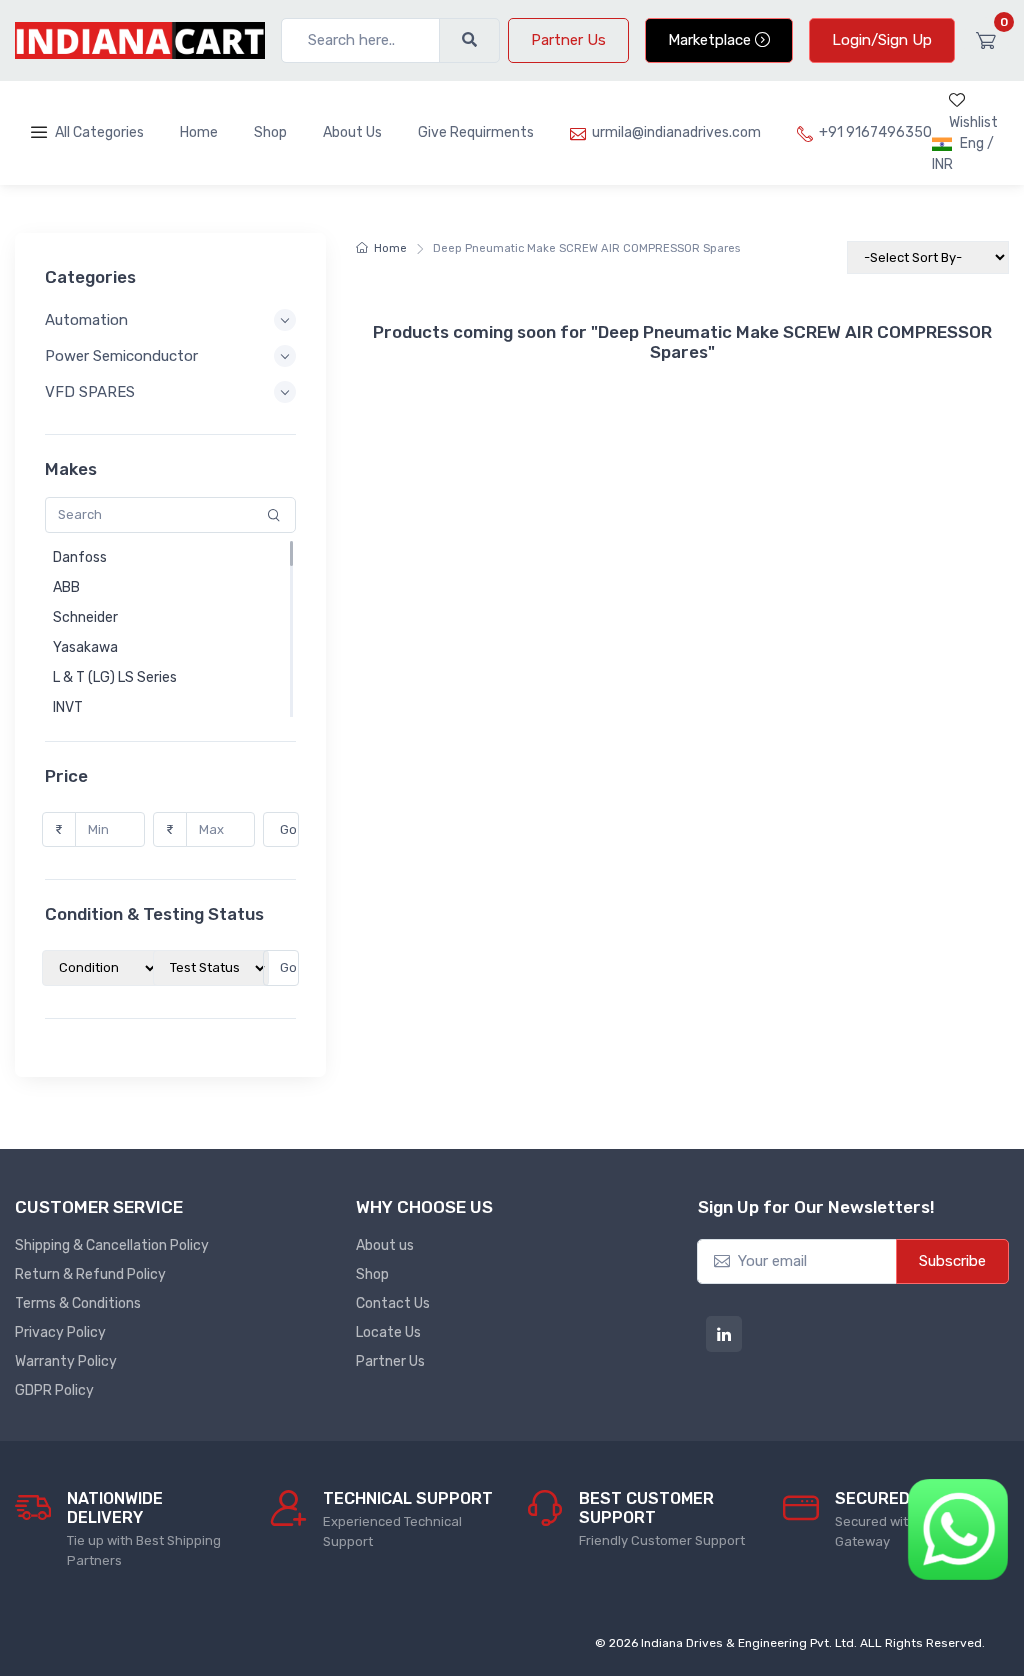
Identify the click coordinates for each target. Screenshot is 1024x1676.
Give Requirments (476, 132)
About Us (352, 132)
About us (385, 1245)
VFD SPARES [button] (90, 392)
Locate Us (388, 1332)
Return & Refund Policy (90, 1274)
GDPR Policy (54, 1390)
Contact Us (393, 1303)
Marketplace (711, 40)
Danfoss (80, 557)
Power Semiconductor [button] (121, 356)
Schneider (85, 617)
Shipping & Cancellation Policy (112, 1245)
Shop (270, 132)
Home (199, 132)
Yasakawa (85, 647)
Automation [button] (86, 320)
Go (288, 829)
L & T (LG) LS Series (115, 677)
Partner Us (568, 40)
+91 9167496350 (875, 132)
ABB (66, 587)
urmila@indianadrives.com (676, 132)
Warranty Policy (66, 1361)
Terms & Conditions (78, 1303)
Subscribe (952, 1261)
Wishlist (973, 122)
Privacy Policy (60, 1332)
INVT (68, 707)
